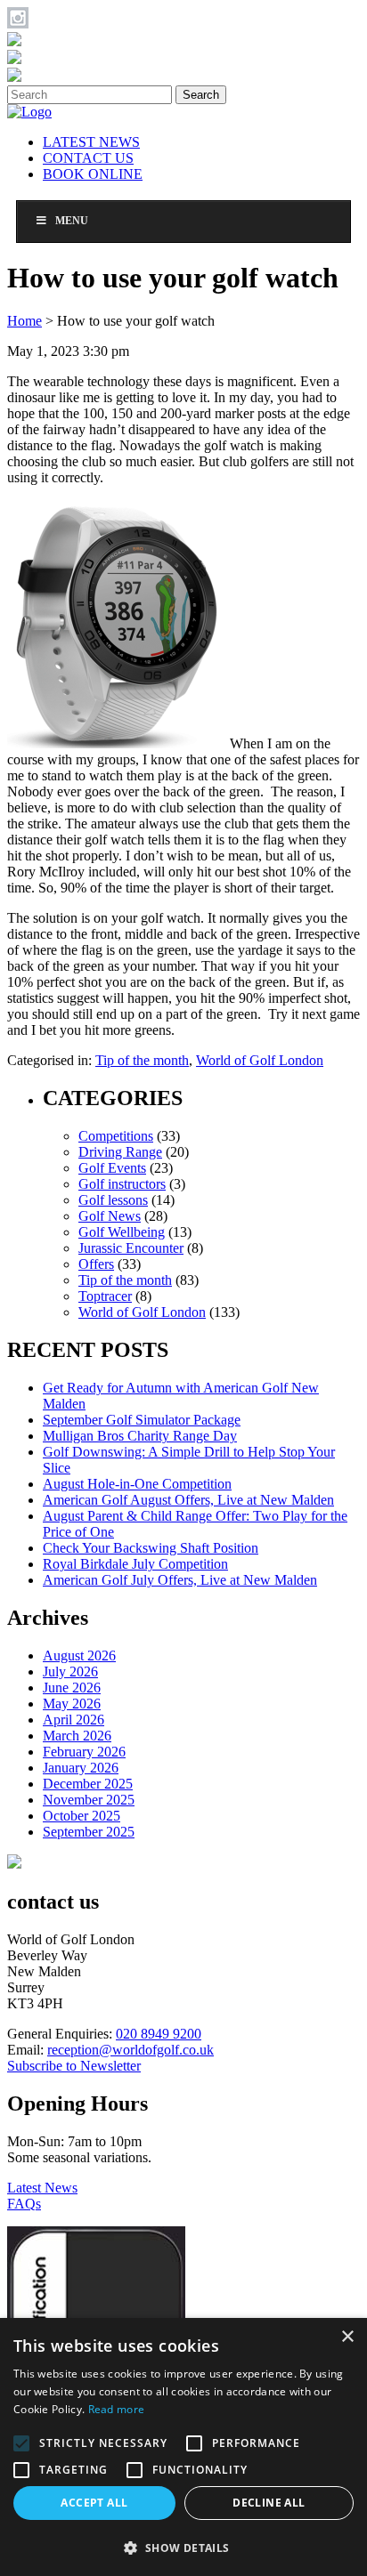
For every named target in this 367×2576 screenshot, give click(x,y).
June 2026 (72, 1688)
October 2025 (82, 1816)
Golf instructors (122, 1184)
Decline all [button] (269, 2503)
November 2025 (89, 1800)
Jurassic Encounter (131, 1248)
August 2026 (79, 1655)
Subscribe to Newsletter (74, 2066)
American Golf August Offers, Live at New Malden (188, 1500)
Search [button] (201, 95)
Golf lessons (113, 1200)
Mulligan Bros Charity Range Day (140, 1436)
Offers (96, 1264)
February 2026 (84, 1752)
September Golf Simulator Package (142, 1420)
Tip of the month (142, 1060)
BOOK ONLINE (93, 174)
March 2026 (77, 1736)
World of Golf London (260, 1060)
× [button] (347, 2337)
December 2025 (88, 1784)
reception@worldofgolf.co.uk (130, 2050)
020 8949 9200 (159, 2034)
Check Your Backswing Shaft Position (151, 1548)
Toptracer (105, 1296)
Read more (117, 2409)
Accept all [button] (94, 2503)
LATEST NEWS (91, 142)
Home (24, 321)
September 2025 (89, 1832)
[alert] (183, 2447)
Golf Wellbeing (122, 1232)
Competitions (116, 1136)
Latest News (42, 2188)
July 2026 (70, 1672)
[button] (183, 2547)
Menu (72, 221)
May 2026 (72, 1704)
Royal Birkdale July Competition (135, 1564)
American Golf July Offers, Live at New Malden (180, 1580)
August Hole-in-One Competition (137, 1484)
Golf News (110, 1216)
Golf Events (112, 1168)
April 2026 (73, 1720)
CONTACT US (88, 158)
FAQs (24, 2204)
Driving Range (120, 1152)
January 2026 (81, 1768)
